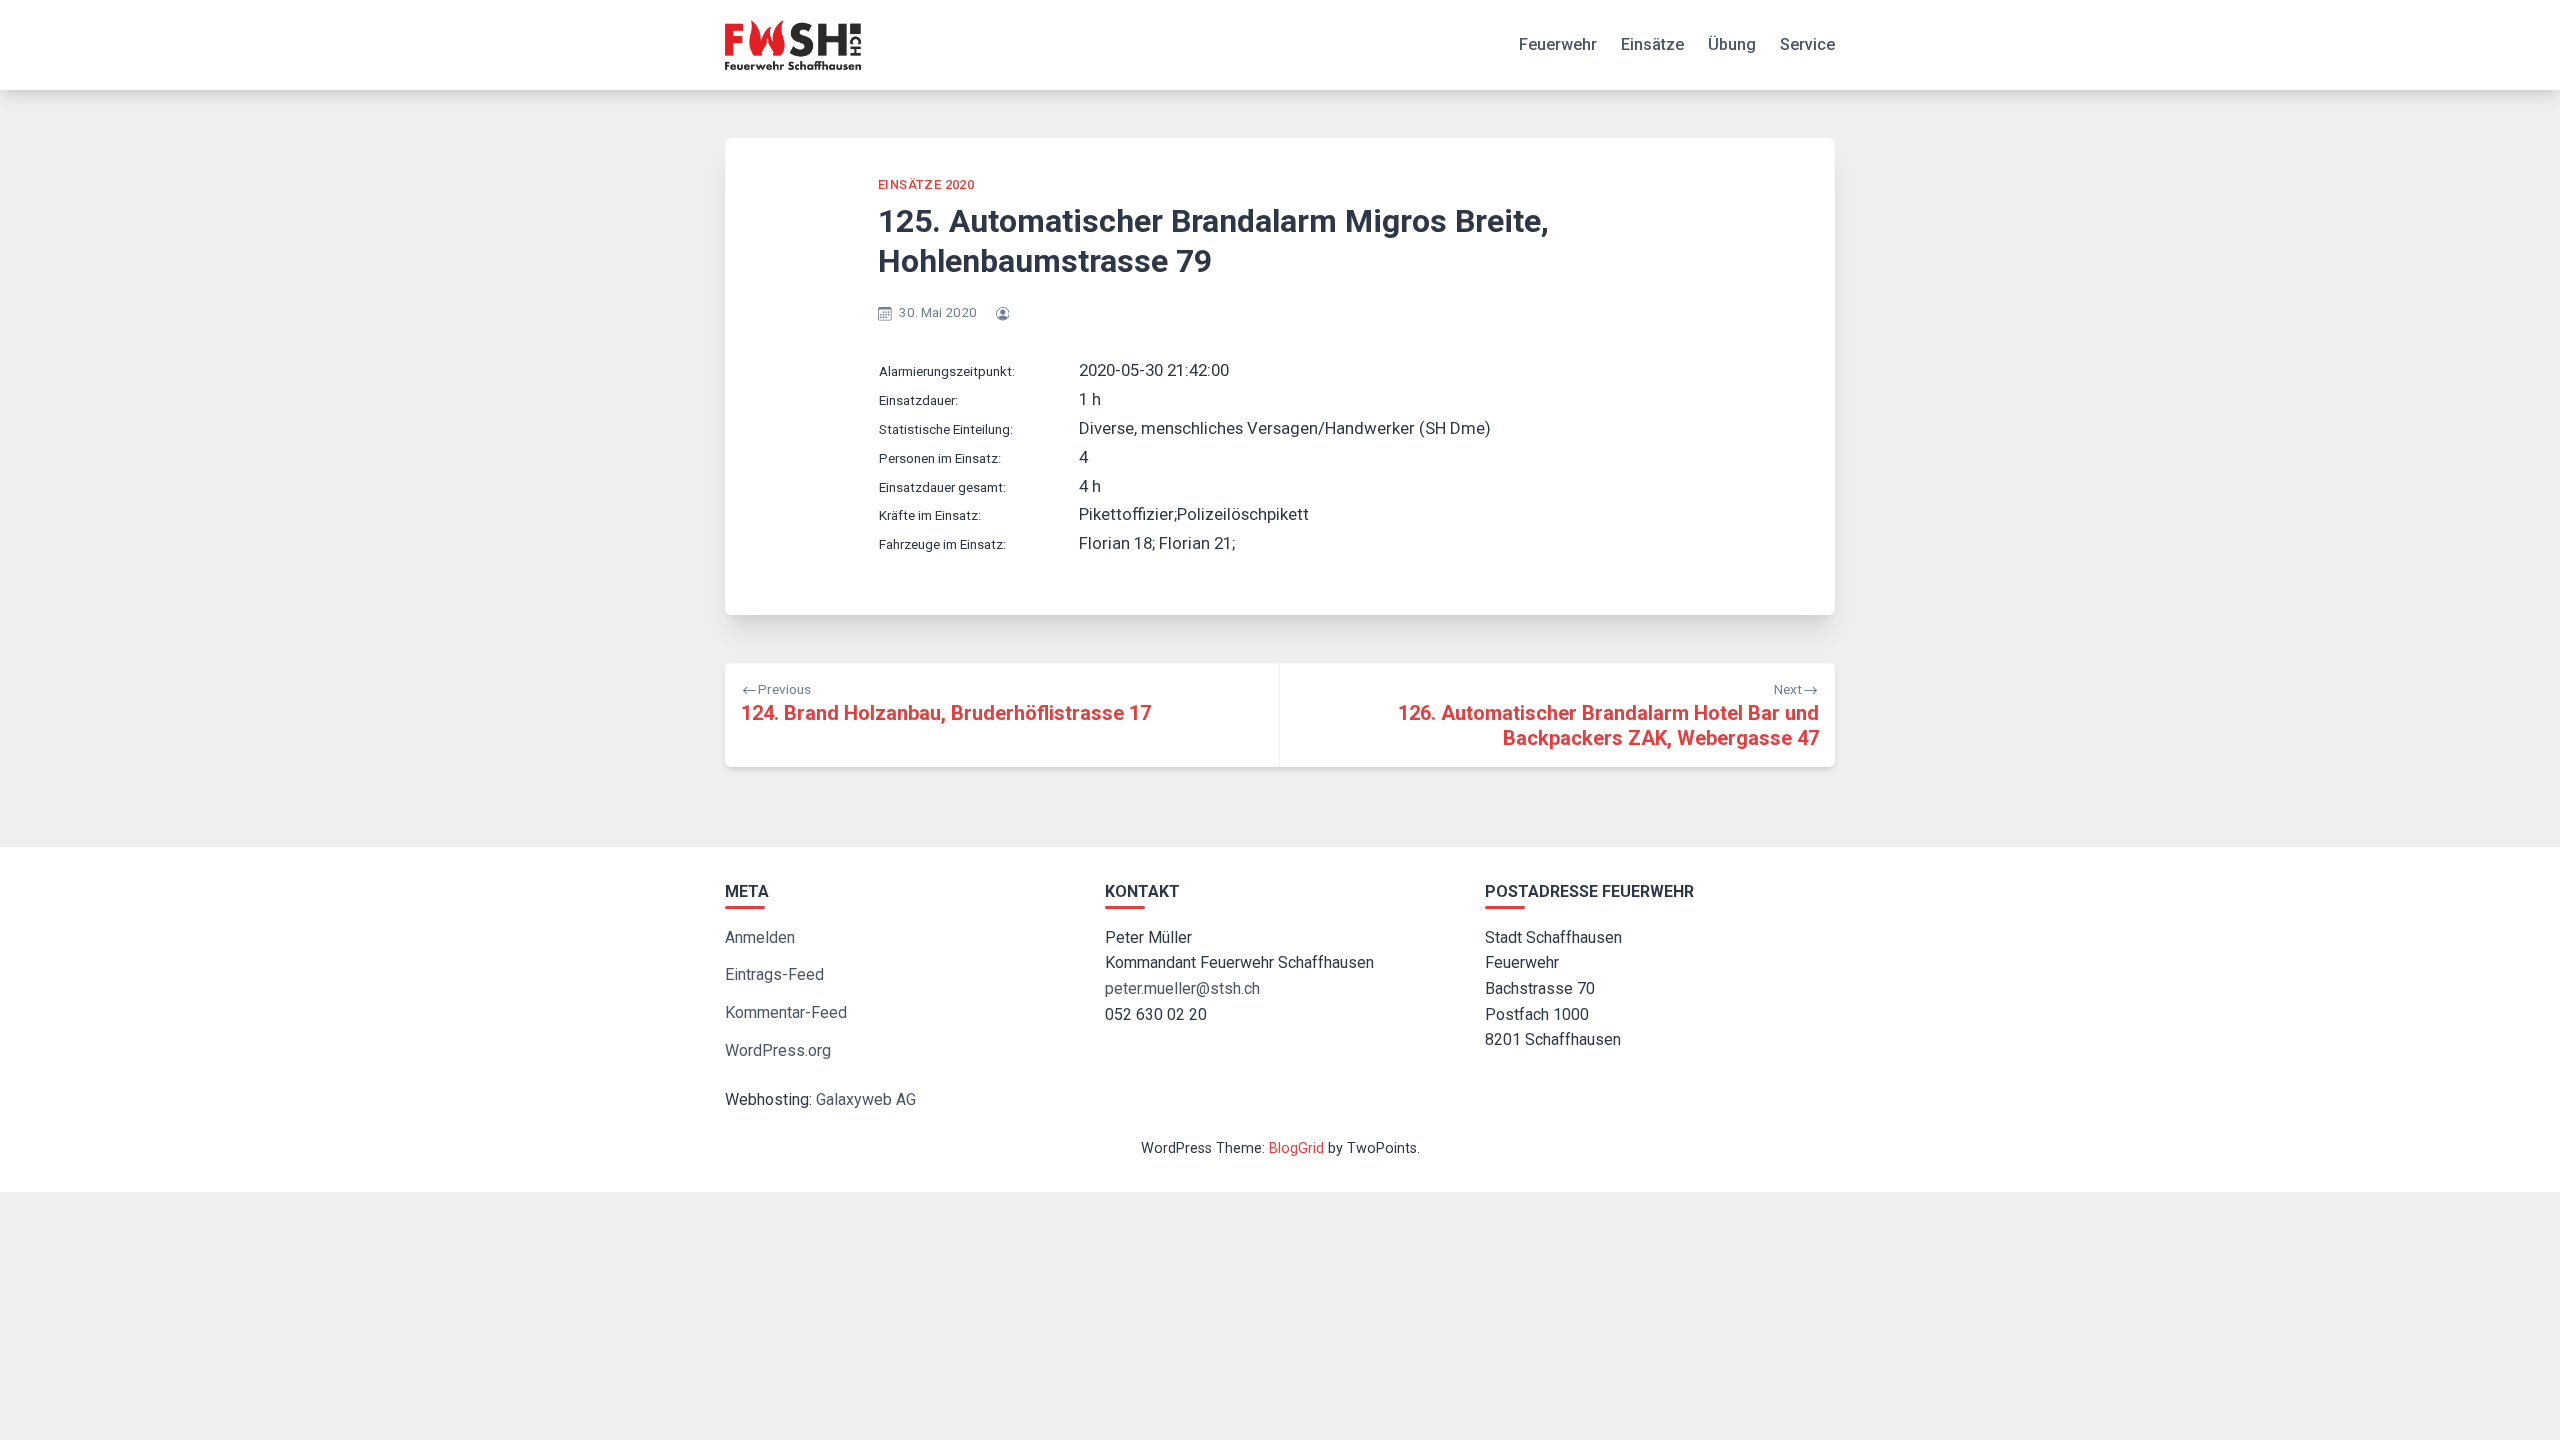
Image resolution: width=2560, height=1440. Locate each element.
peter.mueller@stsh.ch (1182, 988)
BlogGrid (1296, 1148)
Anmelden (760, 937)
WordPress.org (778, 1050)
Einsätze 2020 (926, 184)
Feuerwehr (1558, 44)
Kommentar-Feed (786, 1012)
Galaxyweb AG (866, 1099)
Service (1807, 44)
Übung (1732, 44)
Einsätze (1652, 44)
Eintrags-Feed (774, 974)
